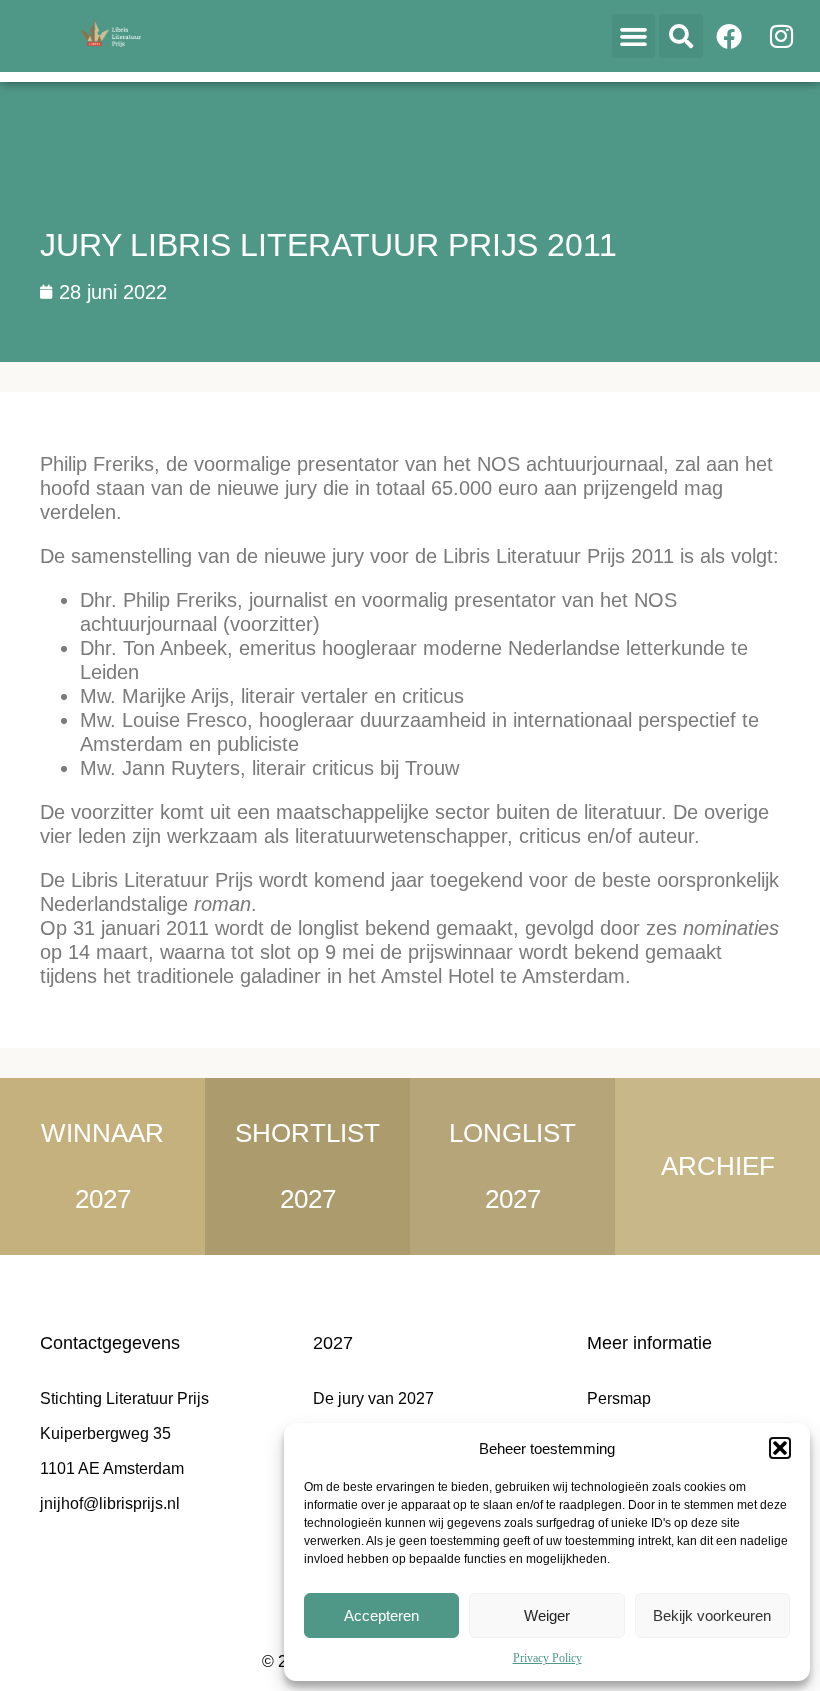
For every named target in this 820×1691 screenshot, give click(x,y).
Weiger (547, 1615)
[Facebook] (729, 36)
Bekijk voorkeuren (712, 1615)
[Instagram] (781, 36)
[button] (780, 1448)
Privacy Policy (547, 1658)
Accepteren (381, 1615)
